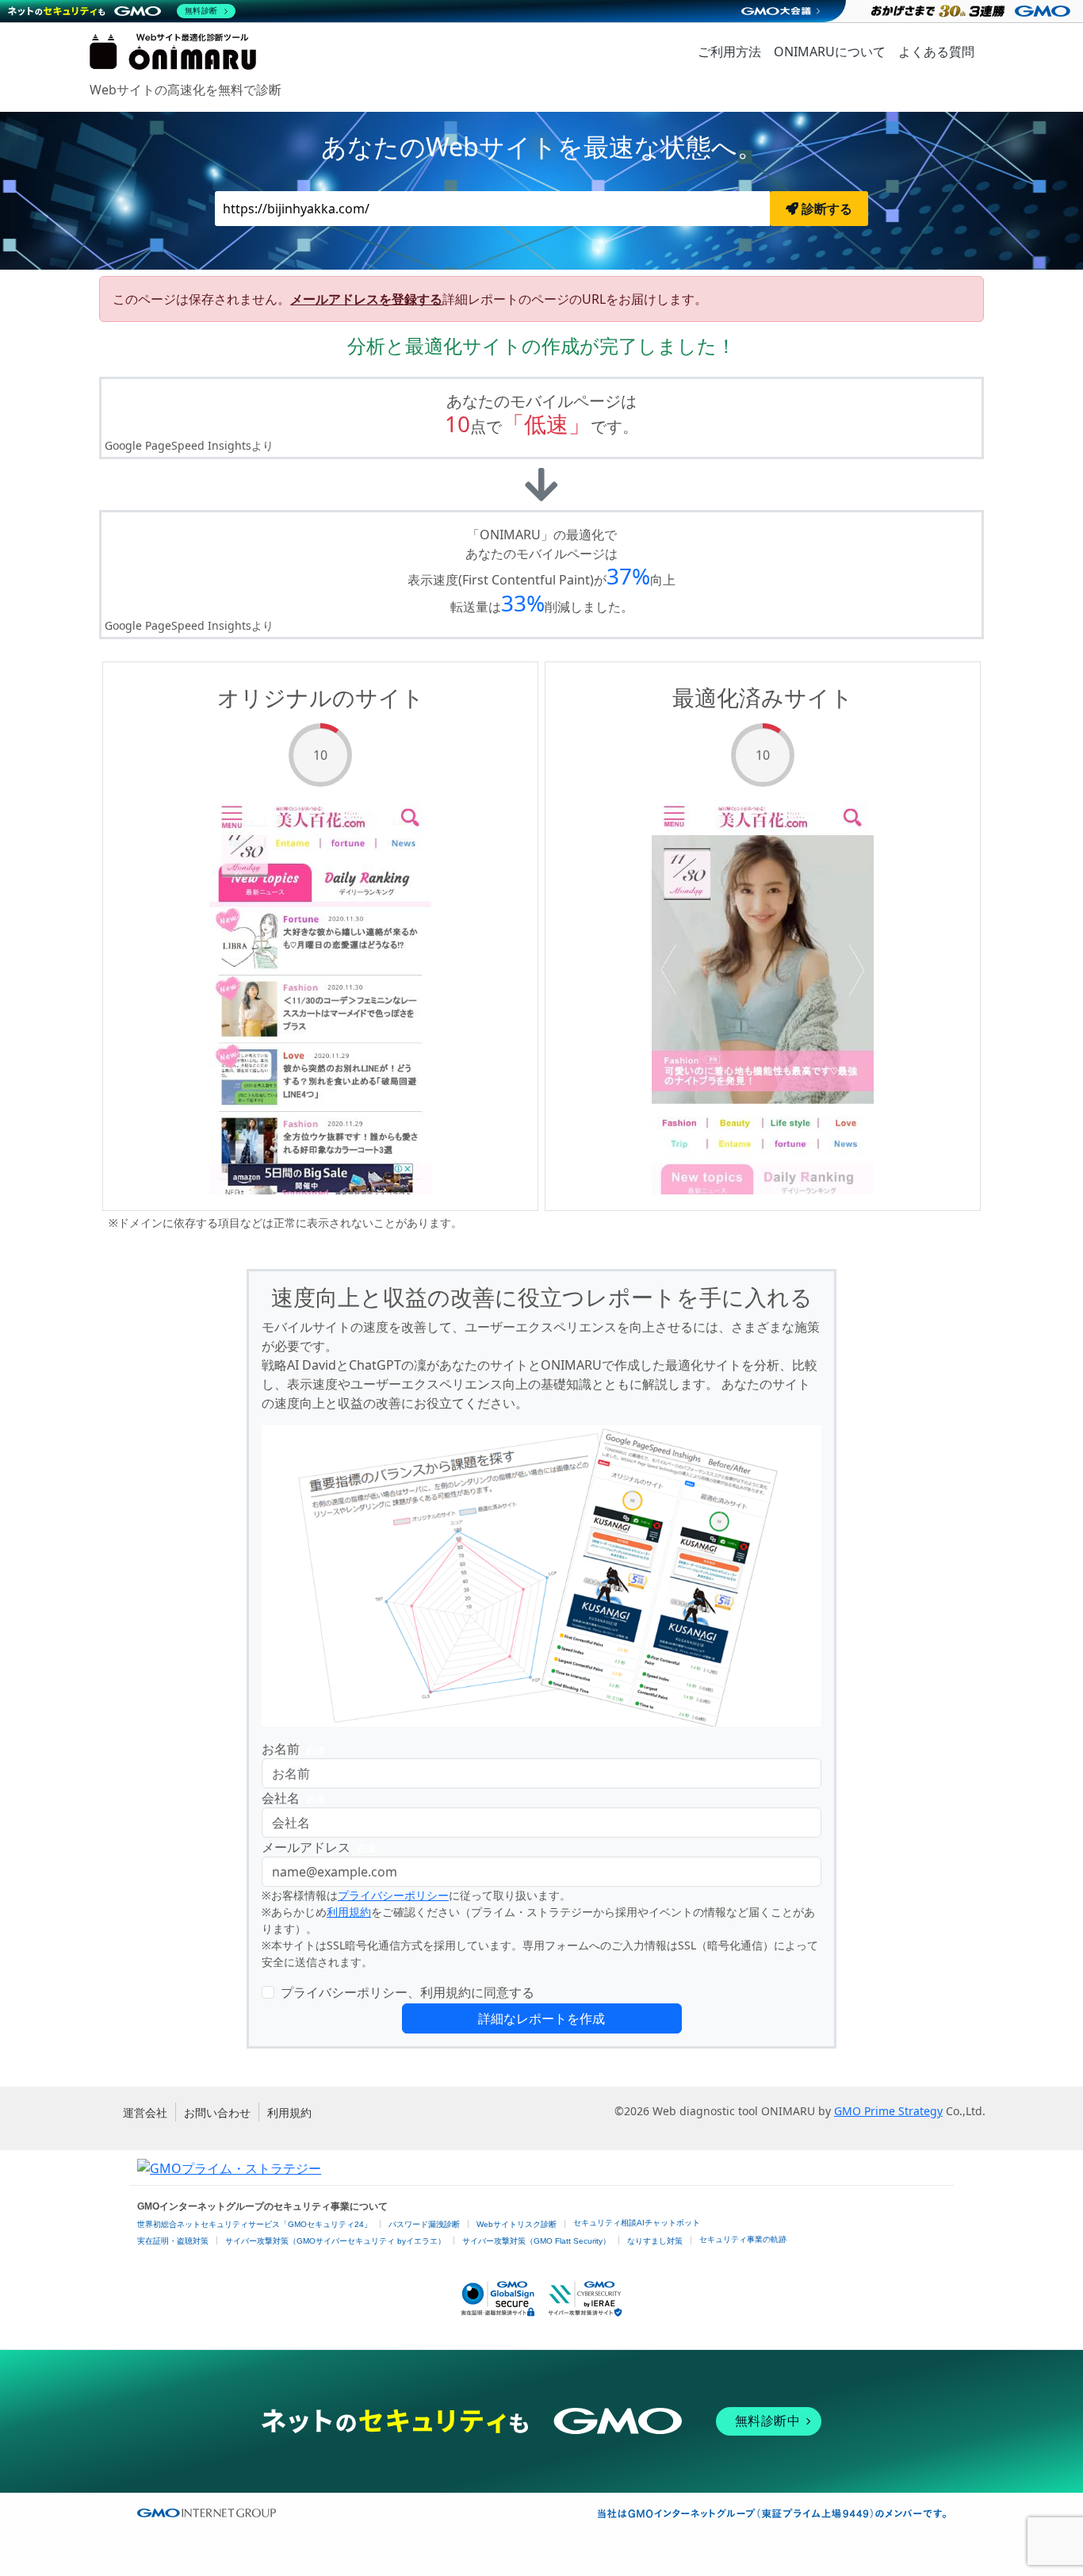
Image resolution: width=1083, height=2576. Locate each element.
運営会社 (145, 2112)
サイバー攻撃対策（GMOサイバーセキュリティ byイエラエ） (335, 2241)
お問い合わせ (217, 2112)
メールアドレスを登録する (366, 299)
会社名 (293, 1798)
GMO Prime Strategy (888, 2111)
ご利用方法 (729, 52)
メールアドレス (319, 1847)
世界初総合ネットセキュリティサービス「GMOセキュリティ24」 (254, 2224)
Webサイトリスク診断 (517, 2224)
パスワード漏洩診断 (424, 2224)
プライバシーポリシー (393, 1895)
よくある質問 (936, 52)
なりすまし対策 (655, 2241)
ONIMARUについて (830, 52)
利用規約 (349, 1912)
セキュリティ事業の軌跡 (743, 2239)
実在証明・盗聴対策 (173, 2241)
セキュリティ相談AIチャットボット (637, 2223)
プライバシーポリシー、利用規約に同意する (408, 1992)
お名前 (293, 1749)
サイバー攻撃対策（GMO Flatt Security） (536, 2241)
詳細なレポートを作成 (541, 2018)
